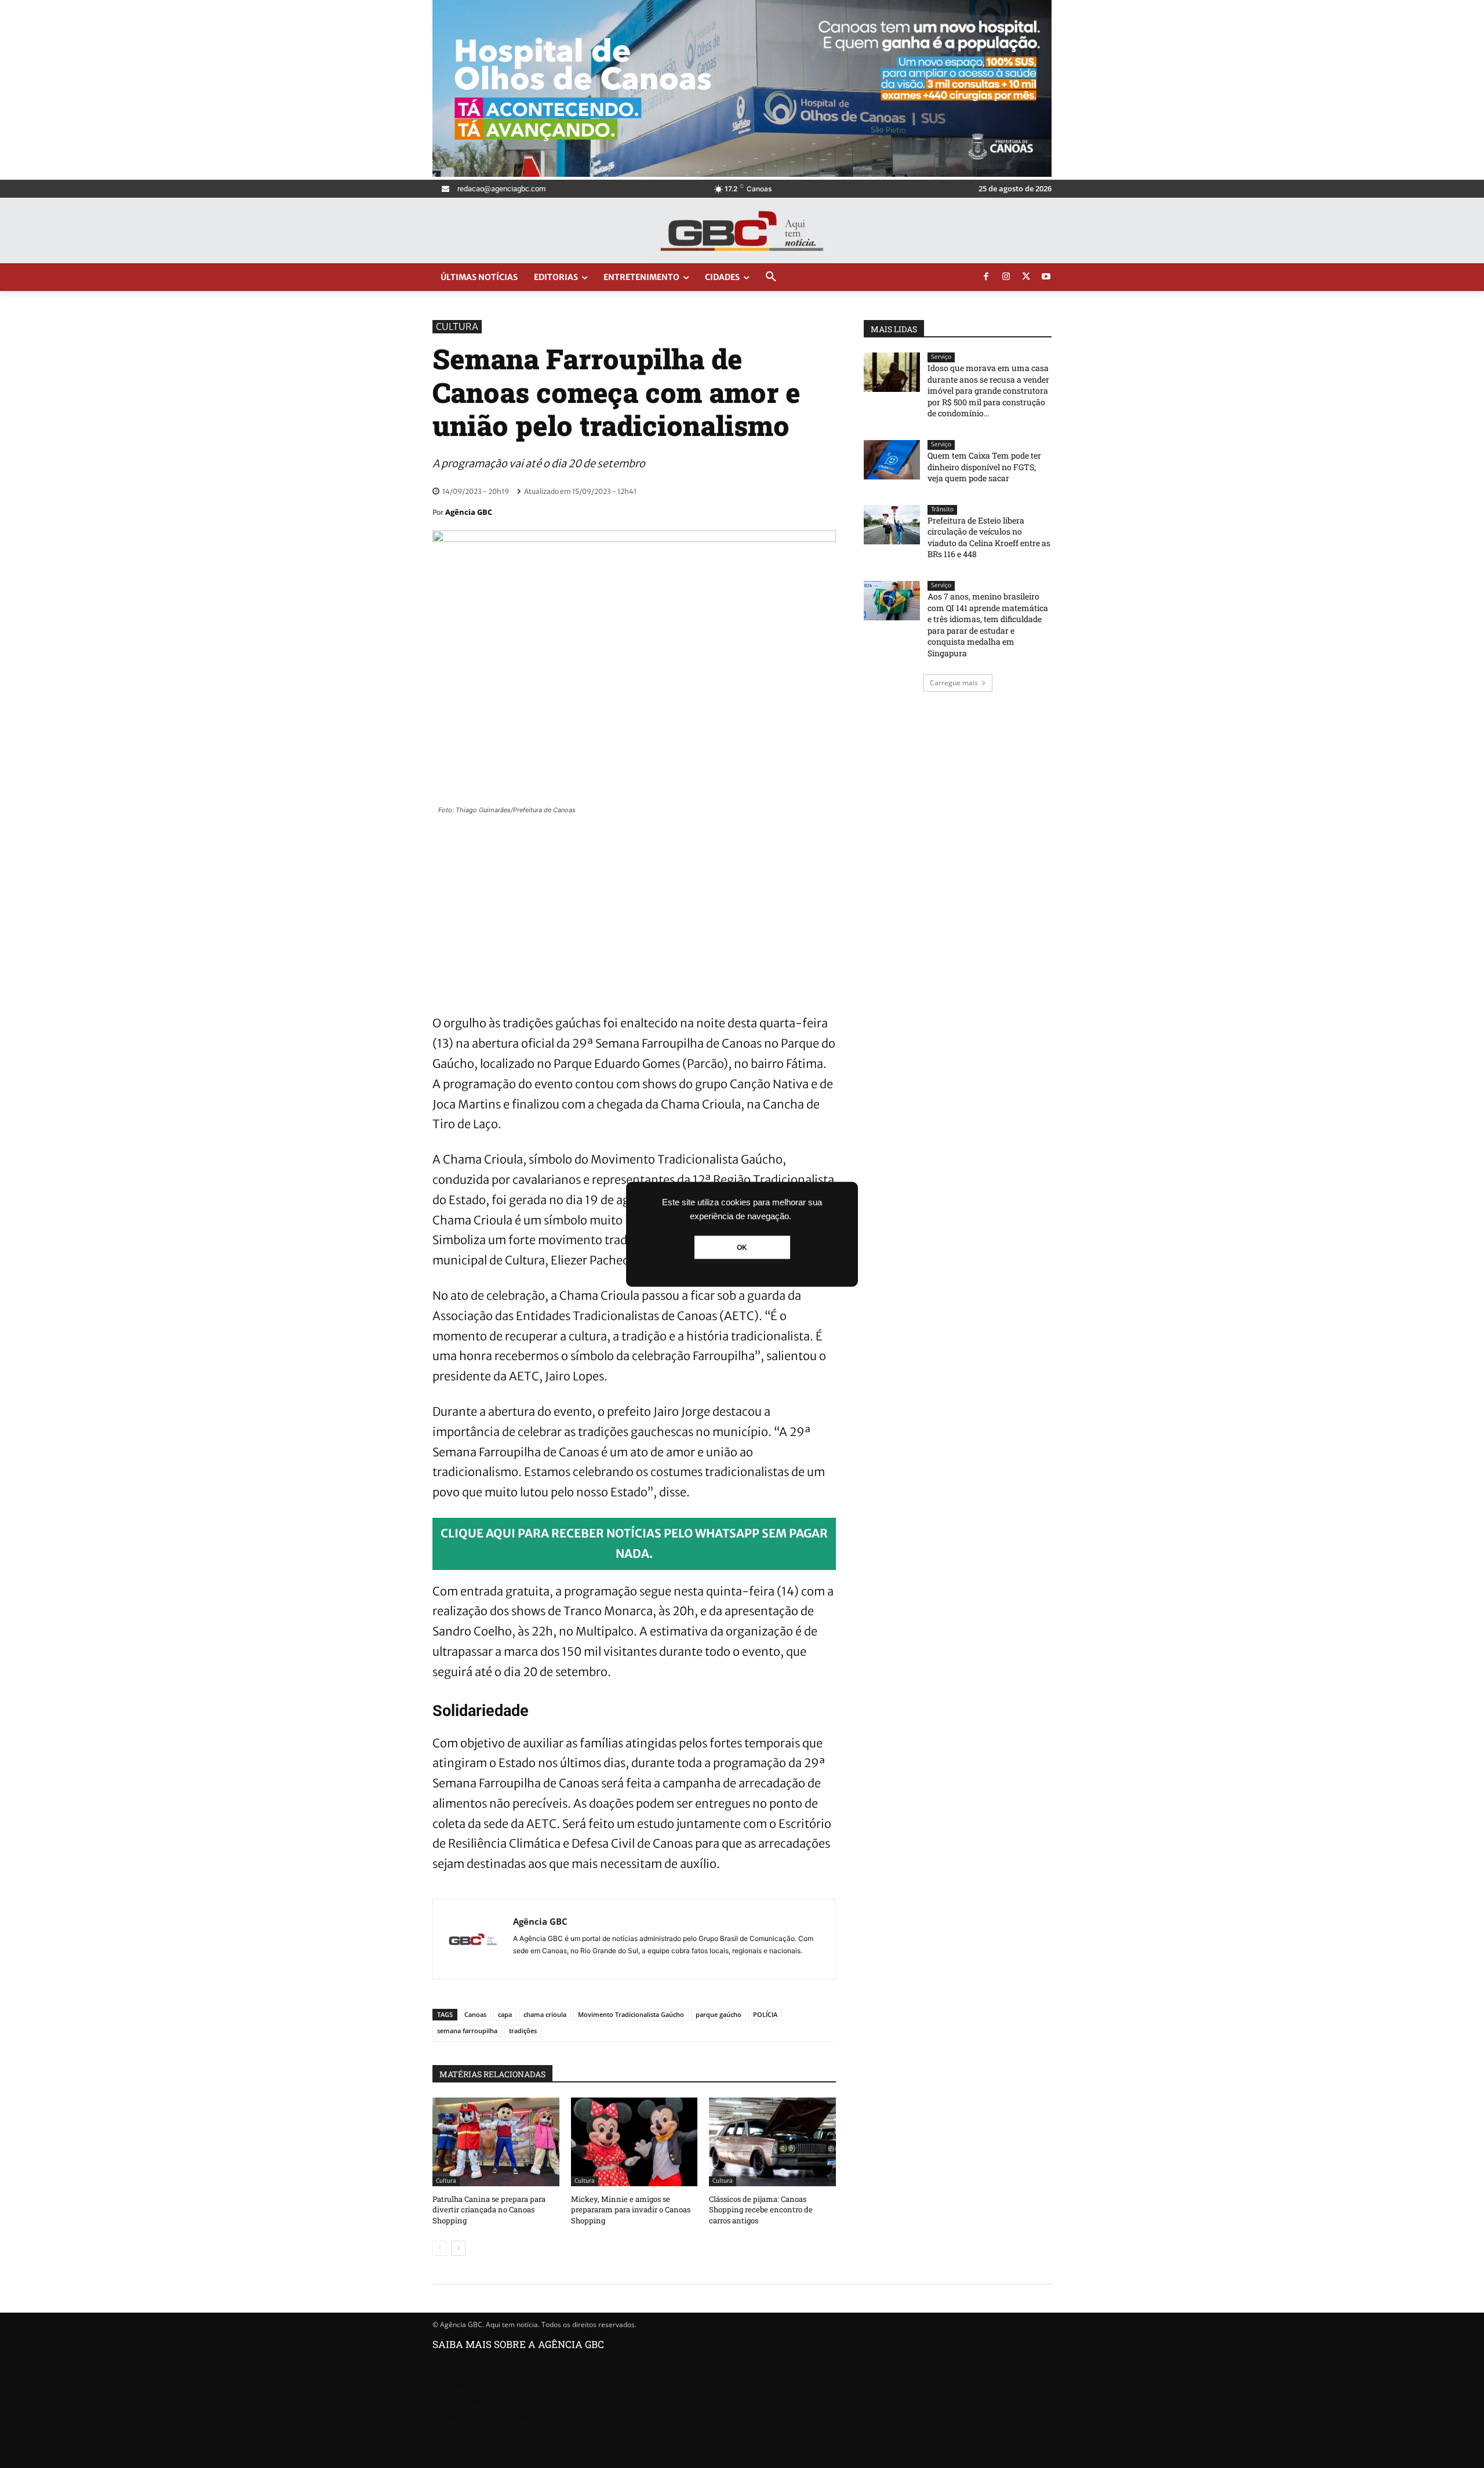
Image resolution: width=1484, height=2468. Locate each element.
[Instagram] (1006, 277)
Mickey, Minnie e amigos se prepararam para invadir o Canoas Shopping (631, 2209)
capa (505, 2014)
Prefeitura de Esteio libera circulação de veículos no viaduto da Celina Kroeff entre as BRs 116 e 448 (989, 537)
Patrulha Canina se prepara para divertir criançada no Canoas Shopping (489, 2209)
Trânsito (942, 509)
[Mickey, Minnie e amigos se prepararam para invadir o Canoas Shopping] (634, 2142)
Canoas (475, 2014)
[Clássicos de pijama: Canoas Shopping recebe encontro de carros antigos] (772, 2142)
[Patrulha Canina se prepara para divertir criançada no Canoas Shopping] (496, 2142)
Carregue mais (954, 683)
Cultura (457, 326)
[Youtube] (1046, 277)
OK (742, 1247)
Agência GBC (469, 512)
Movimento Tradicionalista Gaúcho (631, 2014)
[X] (1026, 277)
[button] (771, 277)
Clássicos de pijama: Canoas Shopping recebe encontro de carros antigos (761, 2209)
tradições (523, 2031)
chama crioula (545, 2014)
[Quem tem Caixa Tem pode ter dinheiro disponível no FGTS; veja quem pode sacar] (892, 460)
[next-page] (458, 2248)
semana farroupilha (467, 2031)
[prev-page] (440, 2248)
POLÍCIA (765, 2014)
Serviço (941, 357)
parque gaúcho (719, 2014)
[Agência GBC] (473, 1939)
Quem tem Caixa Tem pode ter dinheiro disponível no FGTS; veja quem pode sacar (984, 467)
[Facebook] (986, 277)
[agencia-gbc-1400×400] (742, 174)
